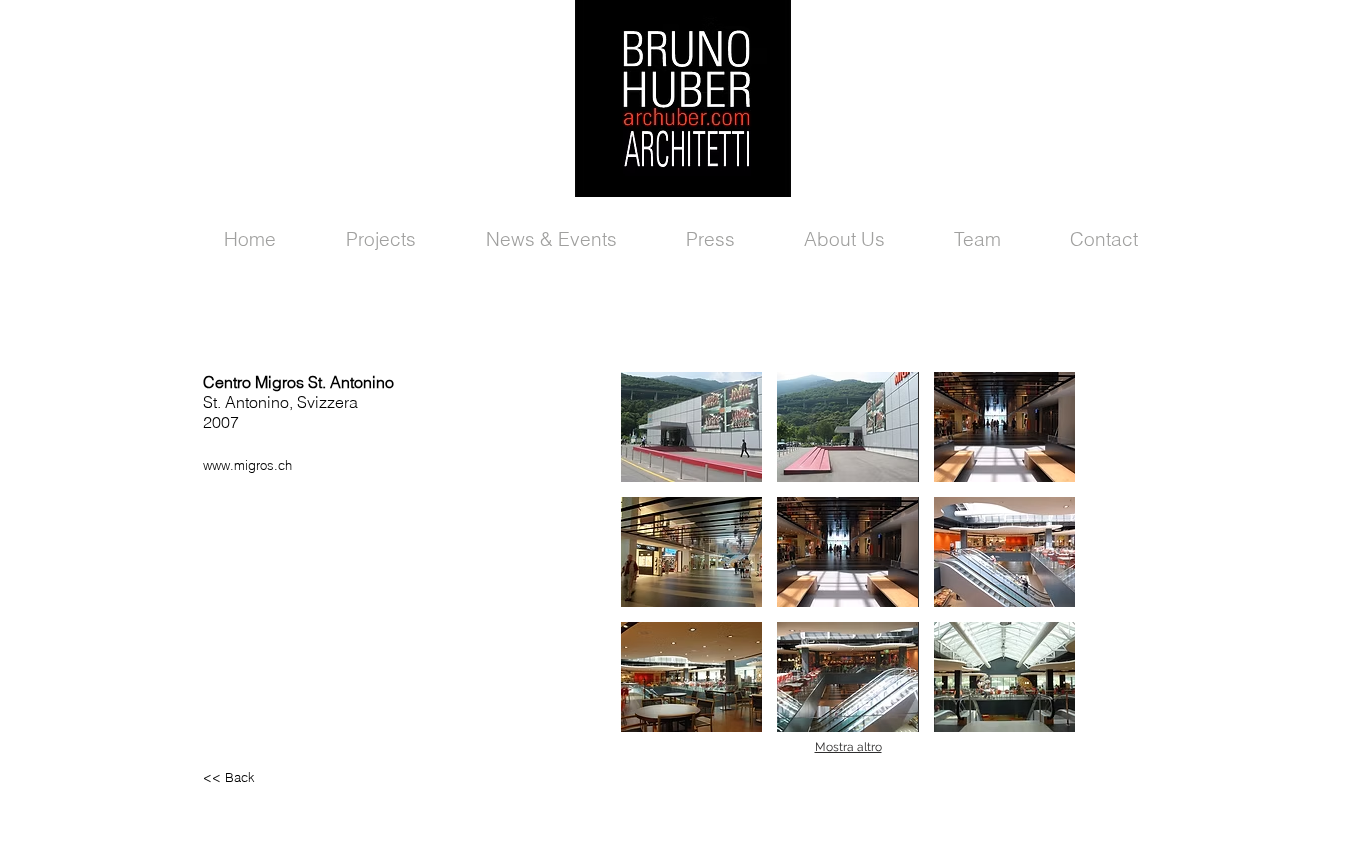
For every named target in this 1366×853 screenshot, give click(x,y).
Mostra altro (848, 747)
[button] (691, 427)
